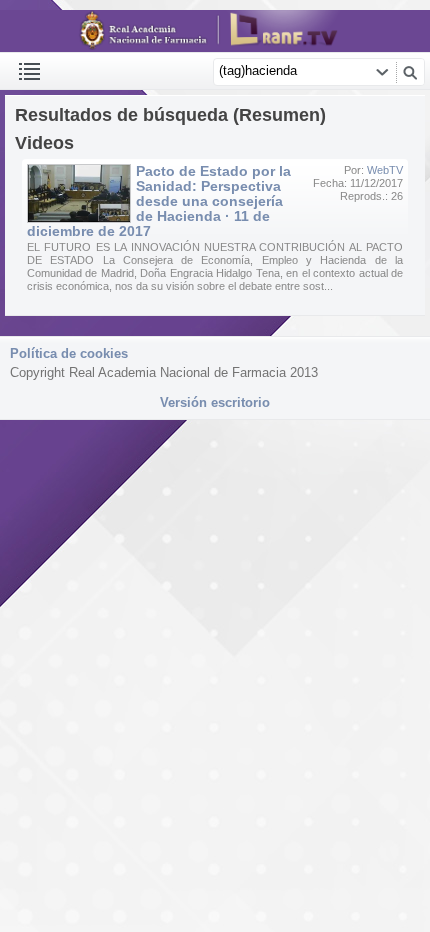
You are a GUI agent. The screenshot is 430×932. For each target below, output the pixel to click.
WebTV (385, 170)
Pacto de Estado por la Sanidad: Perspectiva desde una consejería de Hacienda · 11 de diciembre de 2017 (159, 201)
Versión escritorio (215, 402)
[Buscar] (410, 72)
